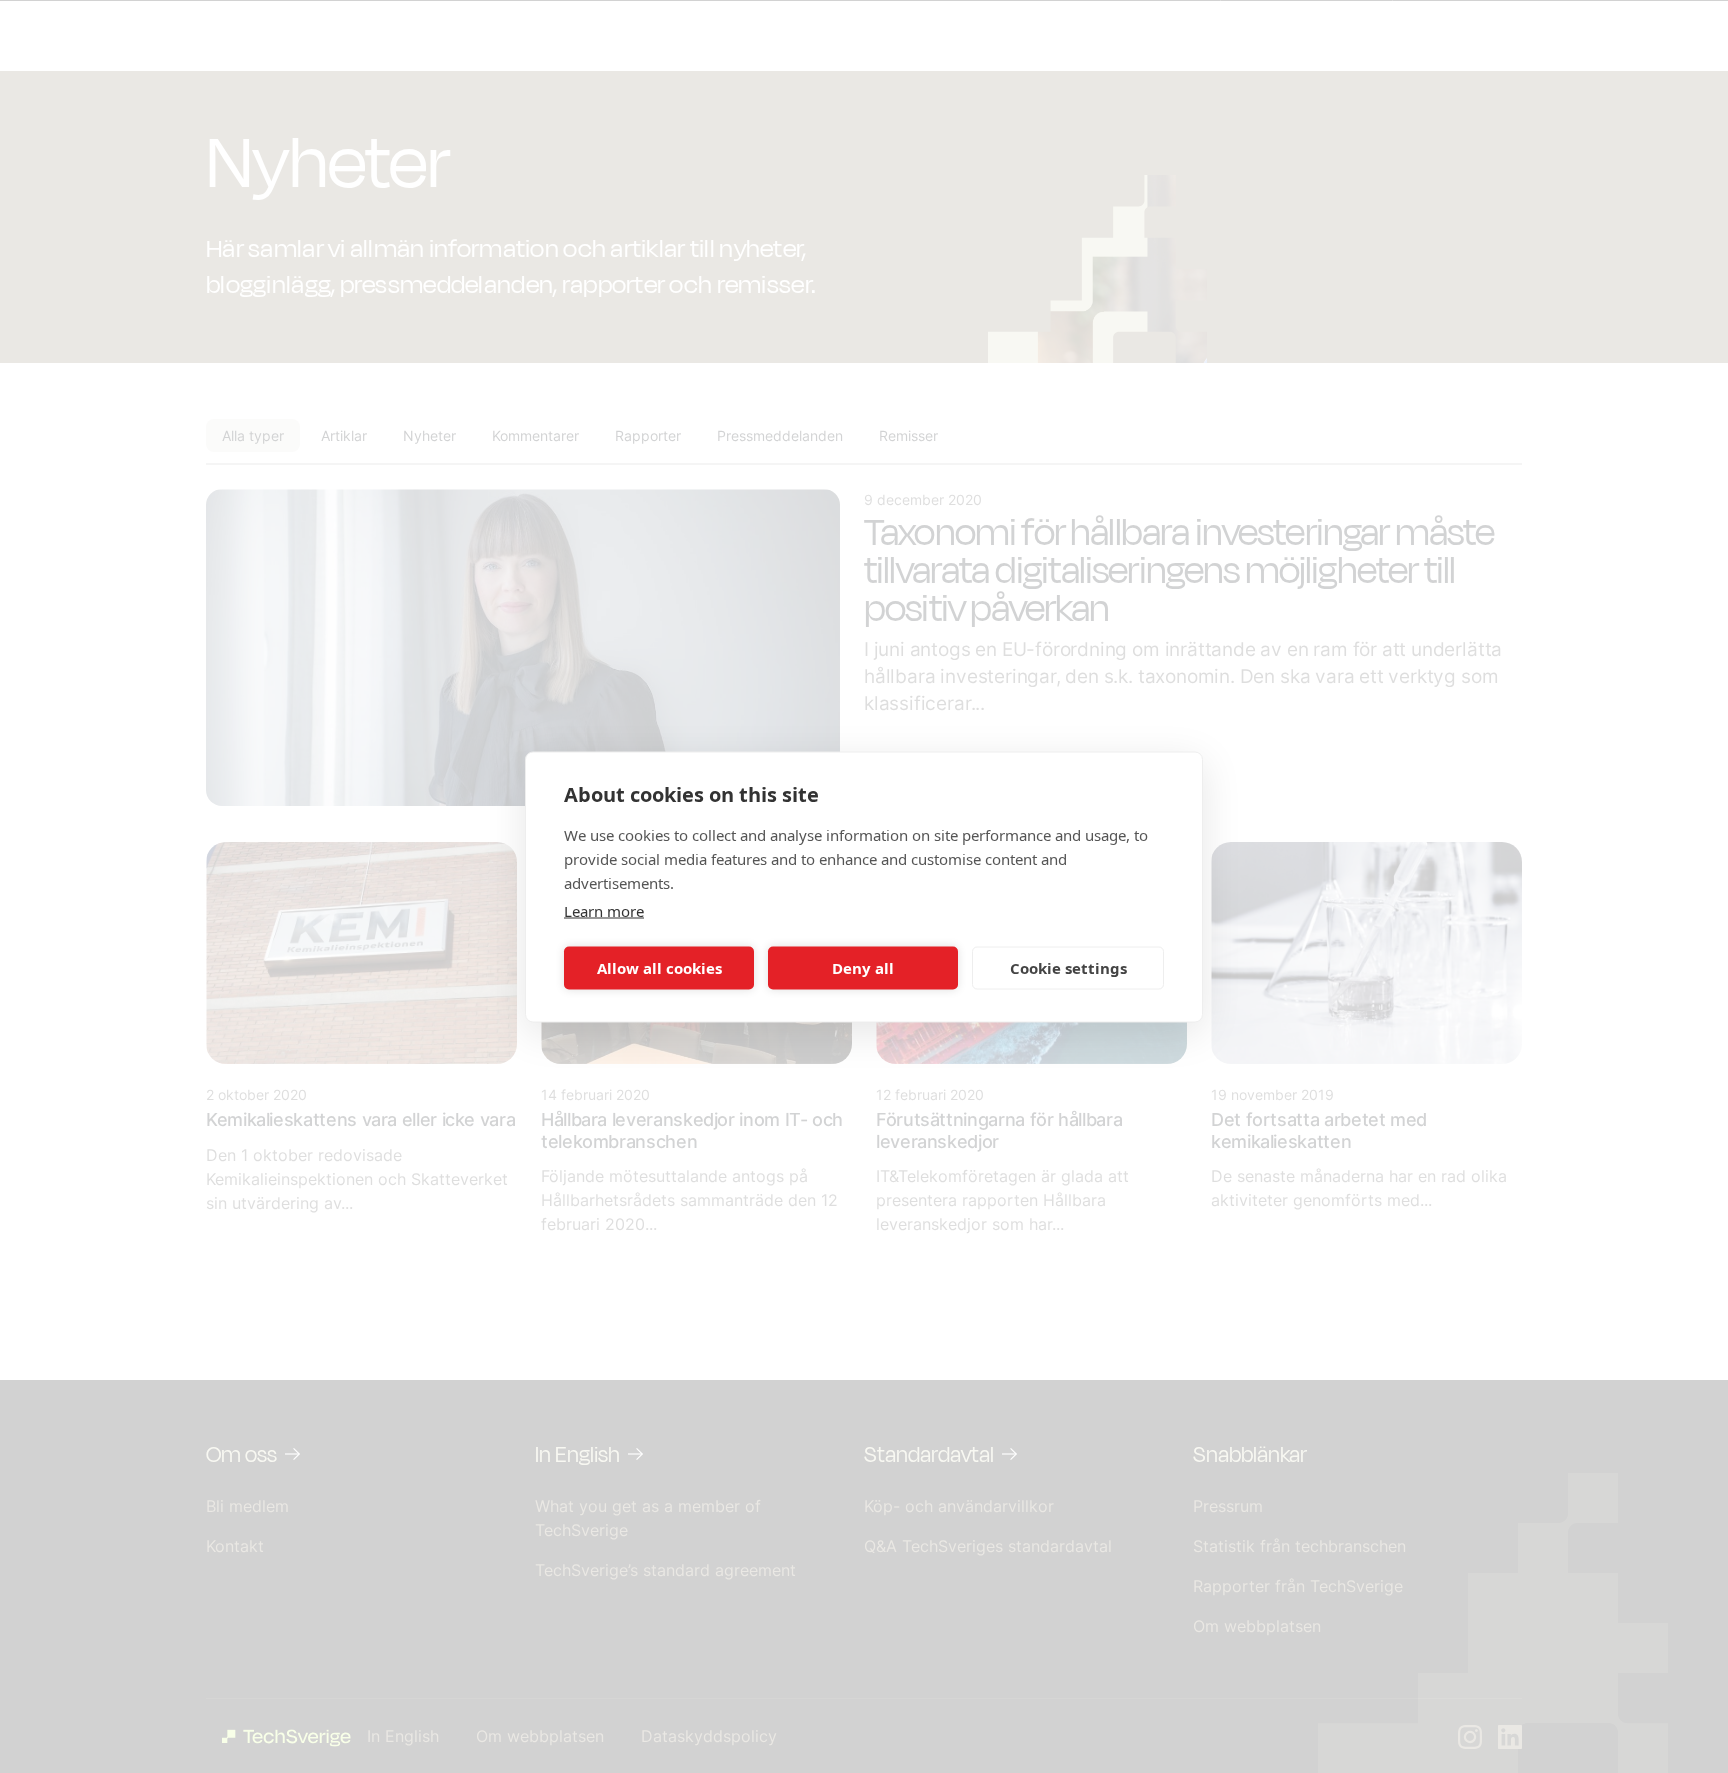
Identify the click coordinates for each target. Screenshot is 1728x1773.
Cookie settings (1068, 968)
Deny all (863, 968)
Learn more (604, 910)
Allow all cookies (659, 968)
